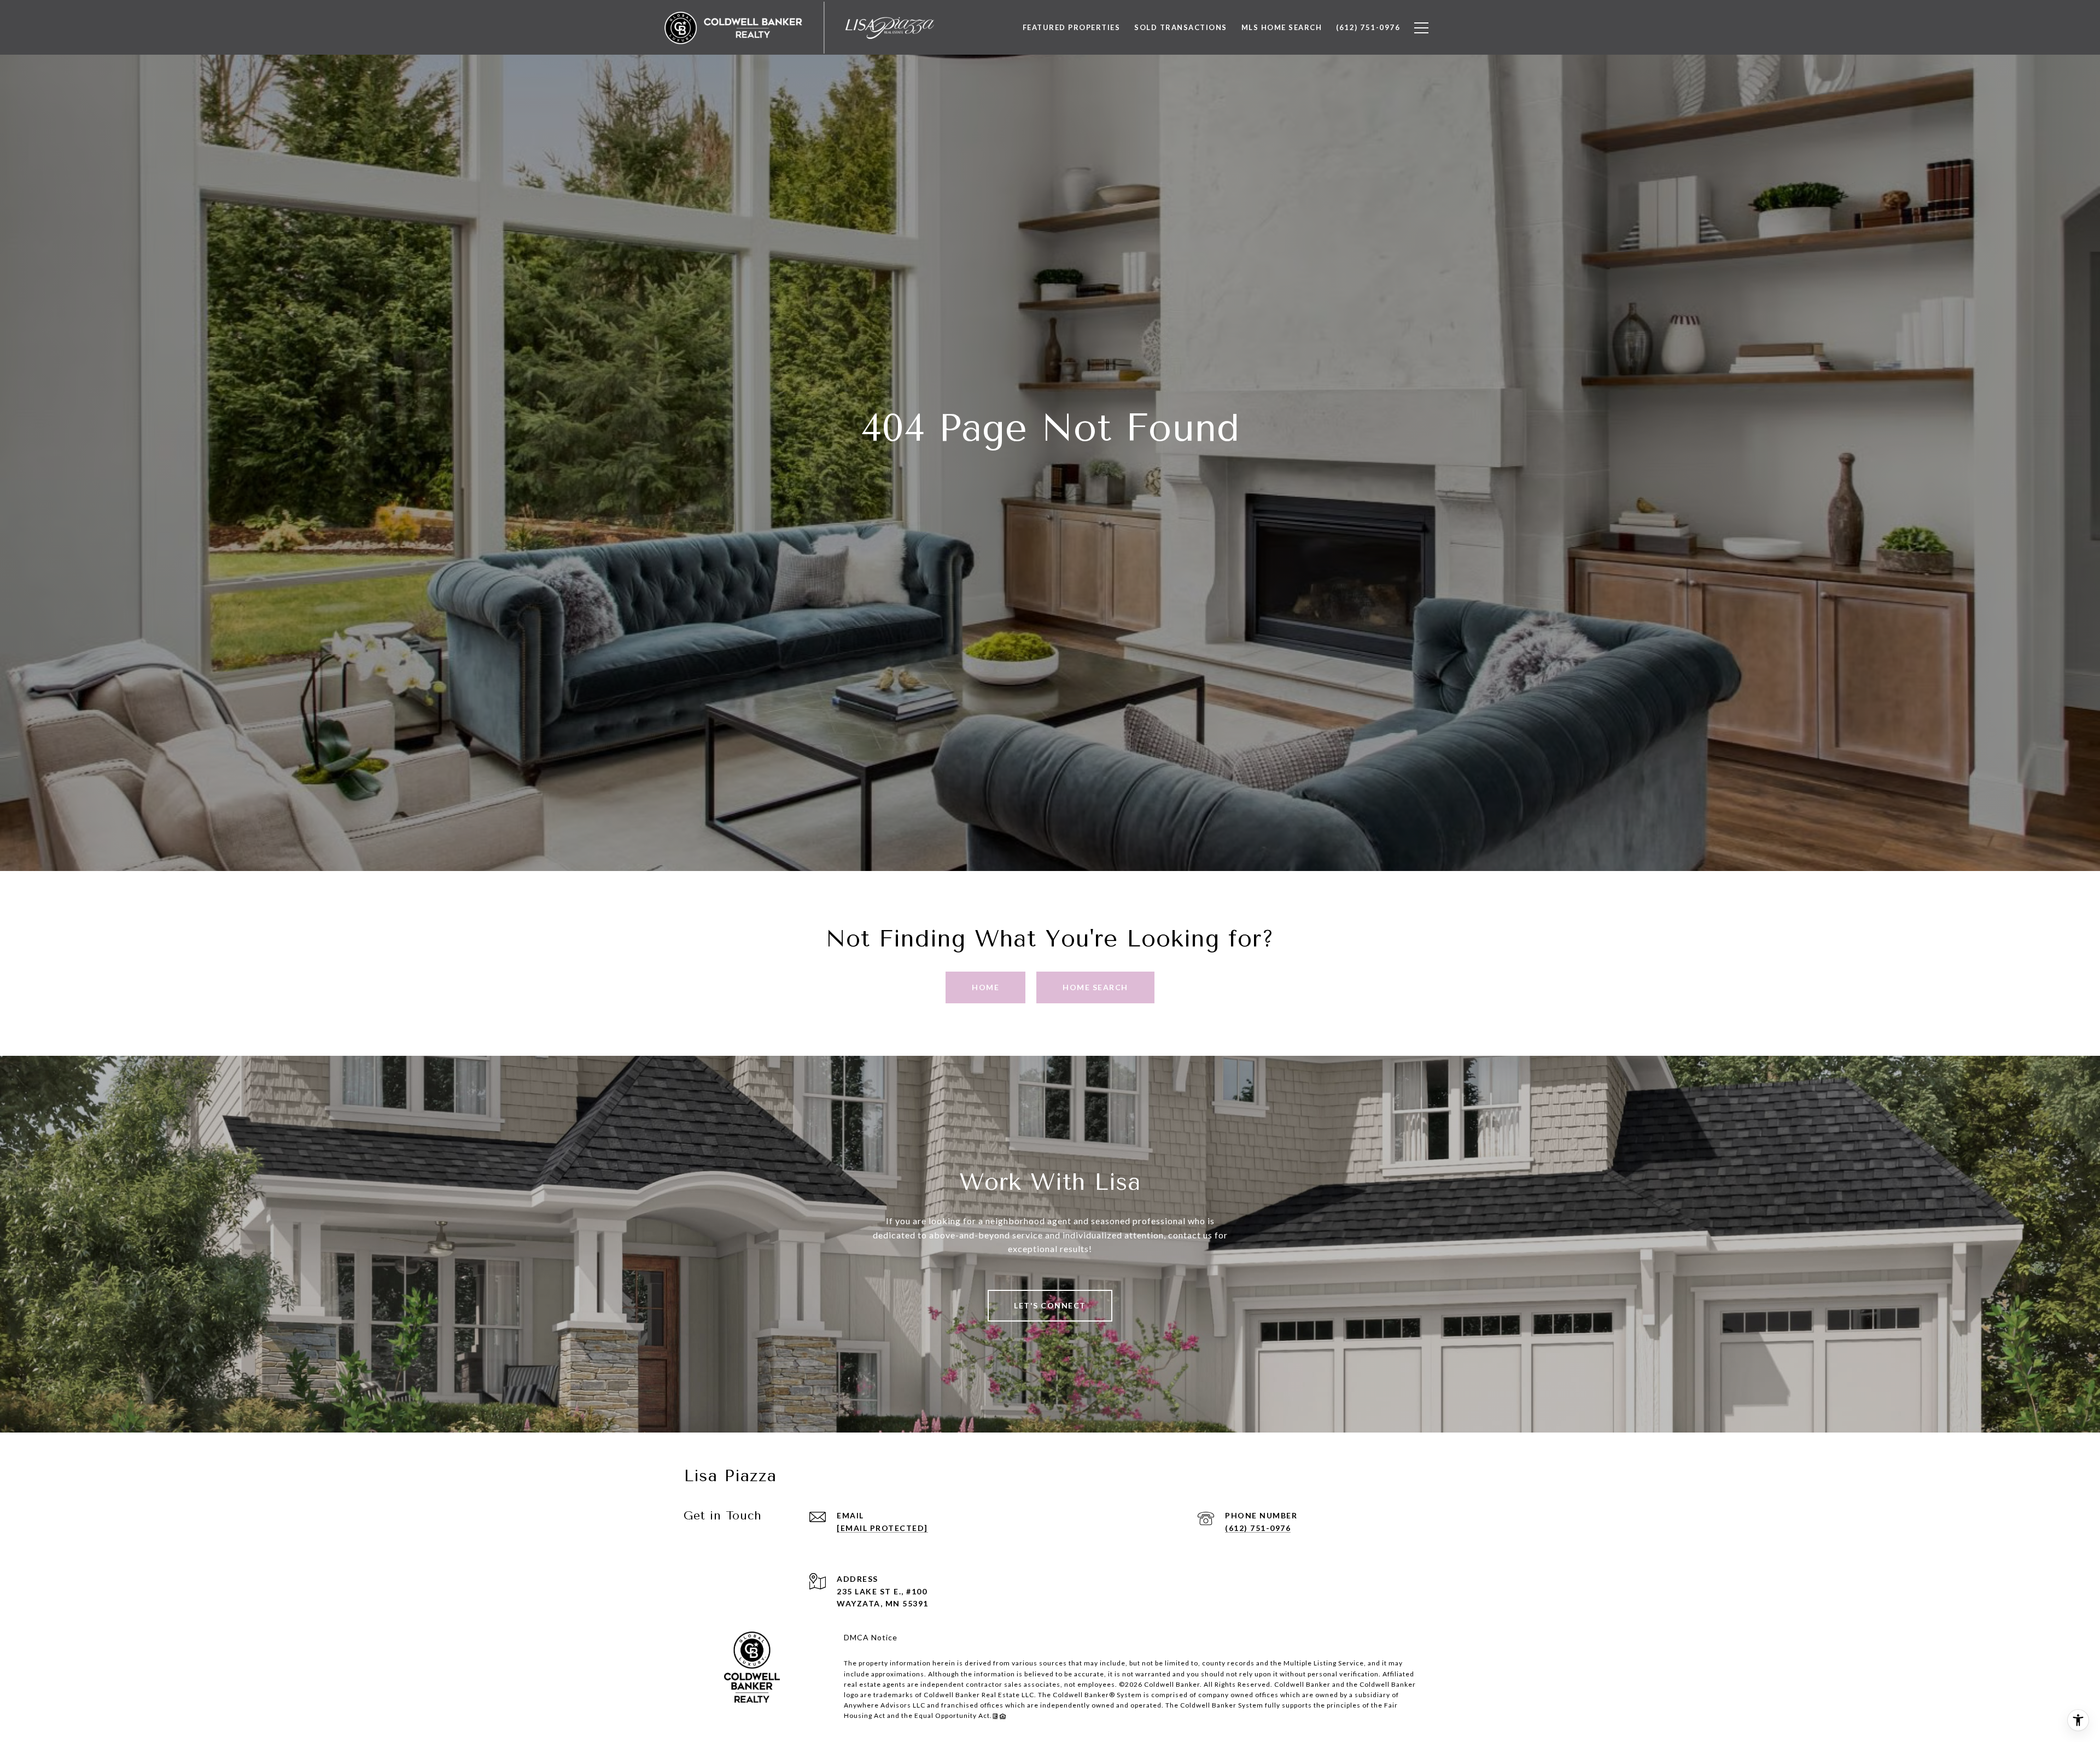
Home (985, 987)
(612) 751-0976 (1258, 1528)
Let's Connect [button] (1050, 1305)
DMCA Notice (871, 1637)
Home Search (1095, 987)
